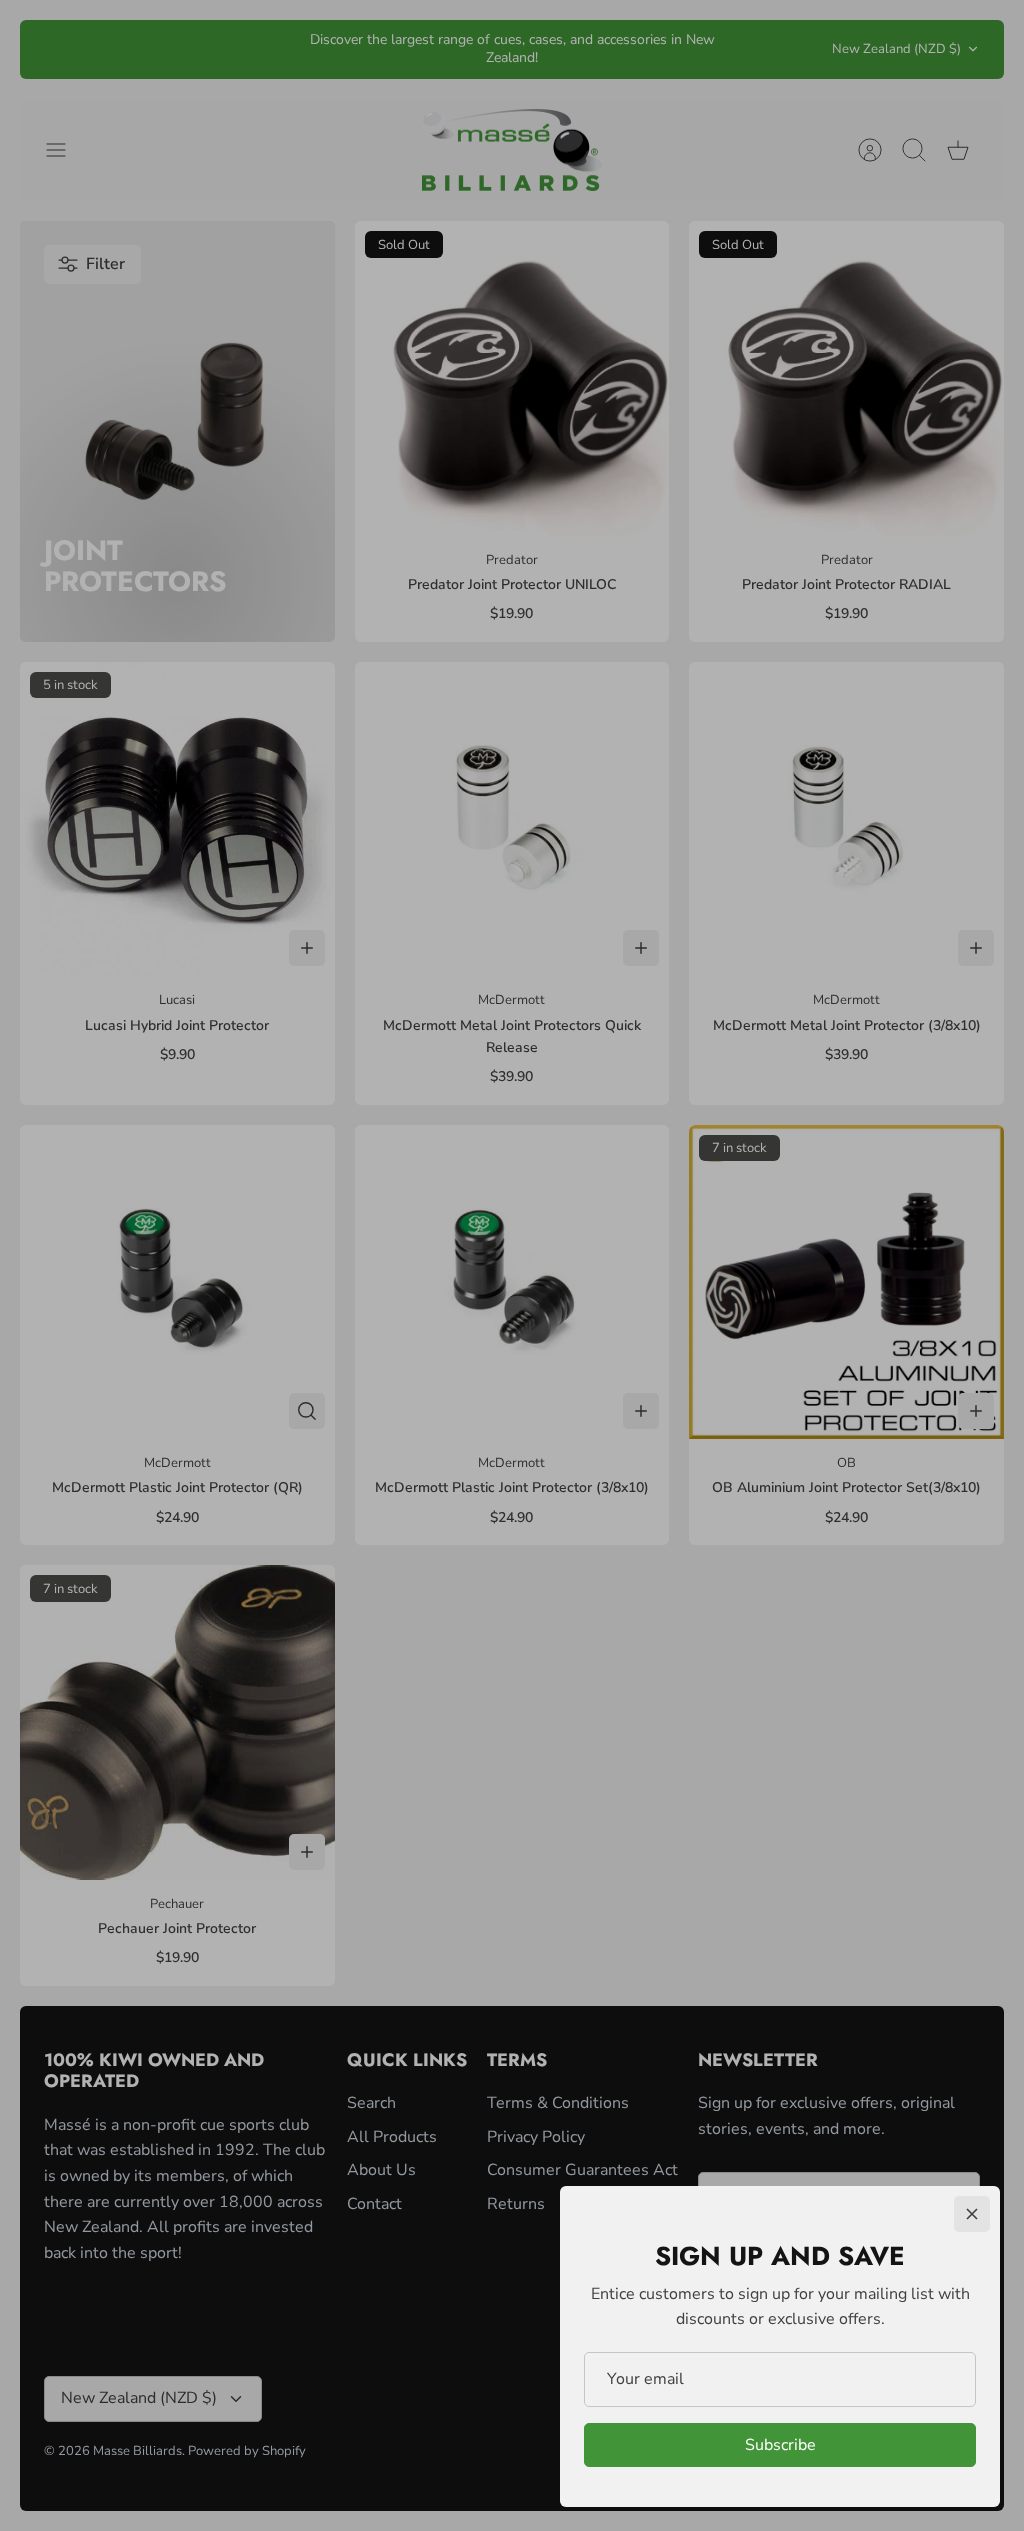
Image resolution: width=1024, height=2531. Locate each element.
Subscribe (780, 2445)
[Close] (972, 2214)
